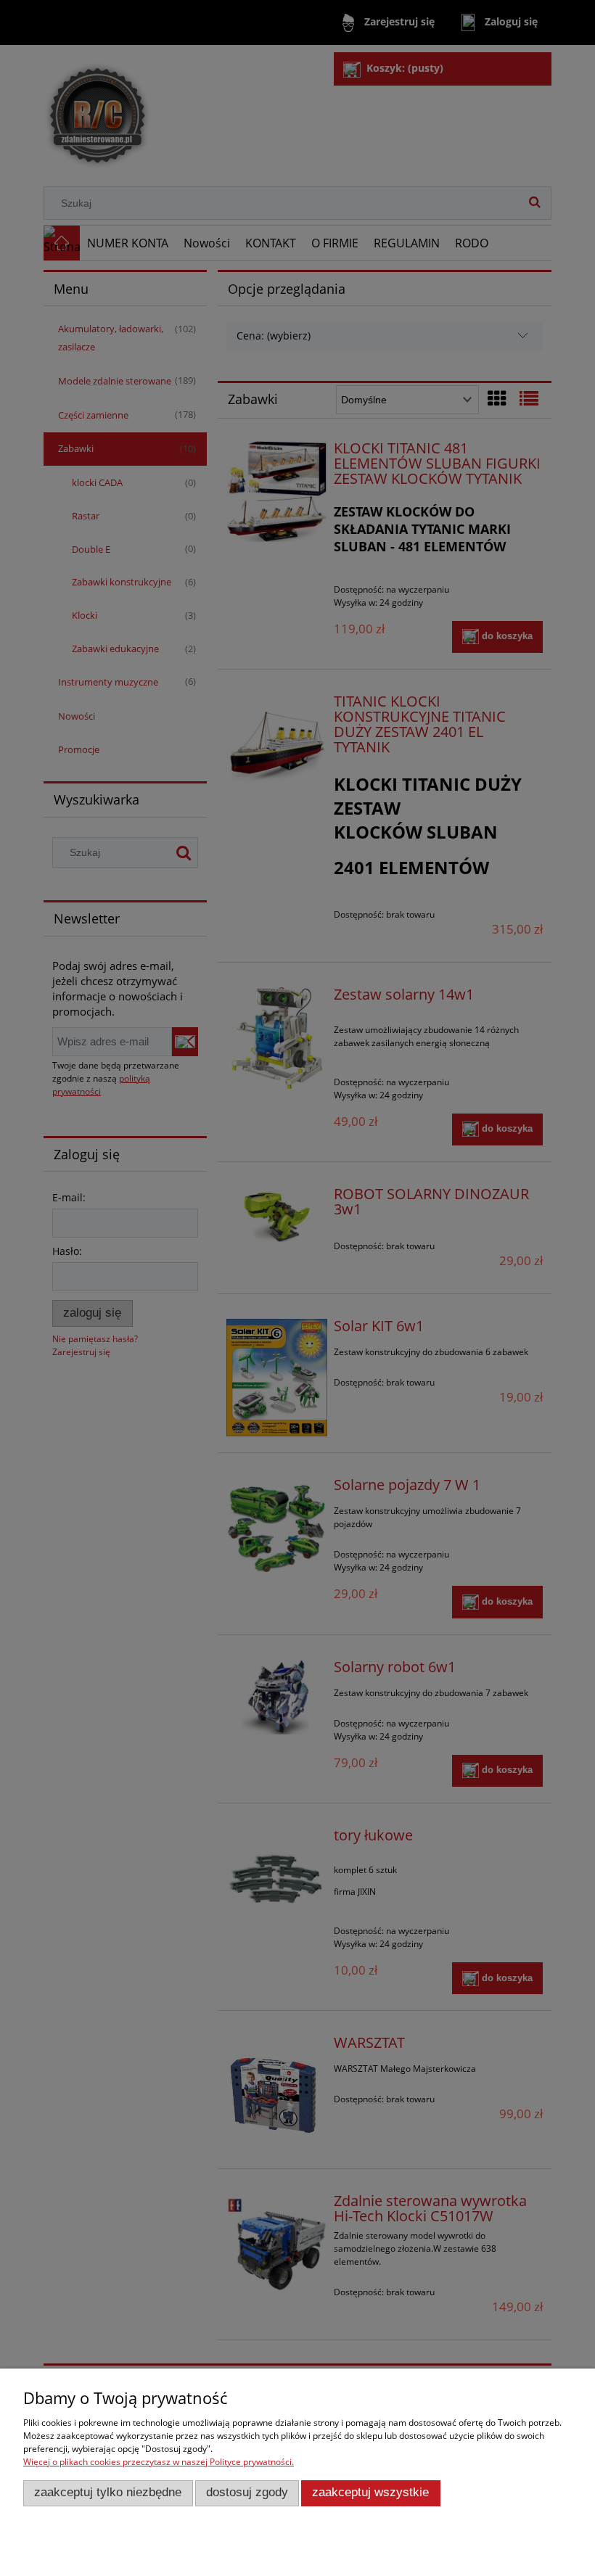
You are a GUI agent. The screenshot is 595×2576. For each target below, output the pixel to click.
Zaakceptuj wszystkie (370, 2492)
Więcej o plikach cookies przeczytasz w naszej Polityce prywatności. (159, 2462)
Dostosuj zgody (247, 2492)
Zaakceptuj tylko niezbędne (108, 2492)
